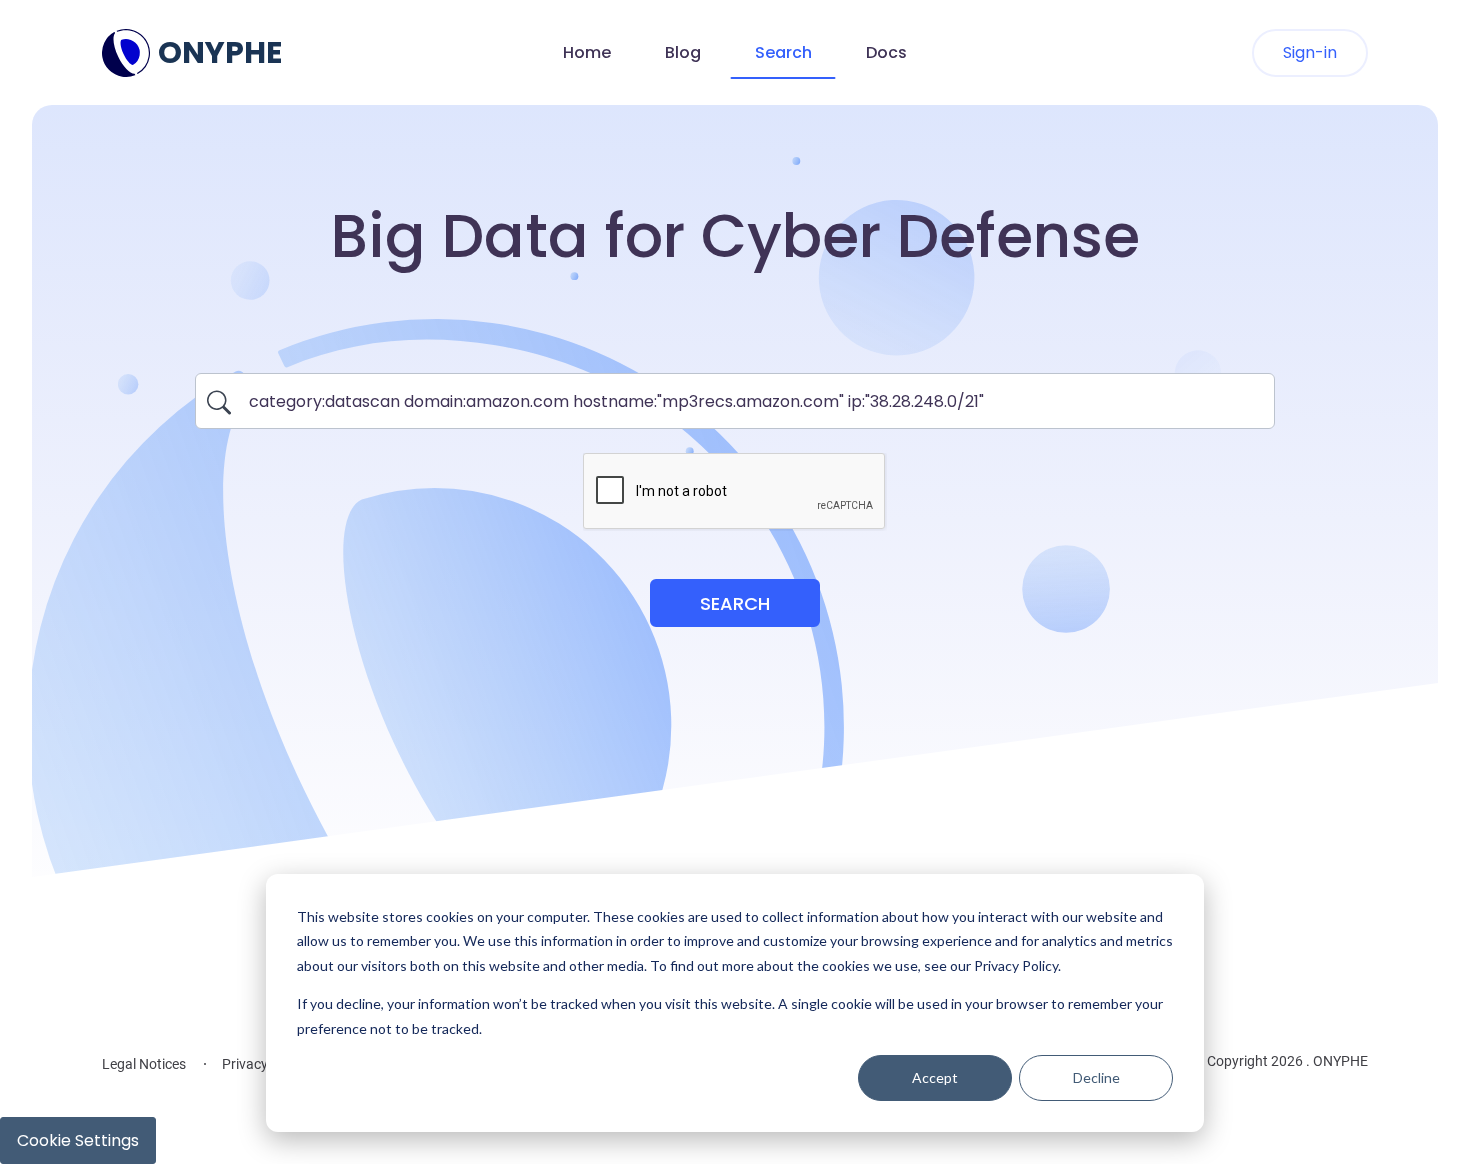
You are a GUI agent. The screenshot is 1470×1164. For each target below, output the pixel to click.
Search (783, 52)
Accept (935, 1077)
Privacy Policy (265, 1064)
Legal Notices (144, 1064)
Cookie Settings (78, 1140)
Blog (683, 52)
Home (587, 52)
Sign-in (1310, 52)
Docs (886, 52)
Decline (1096, 1077)
